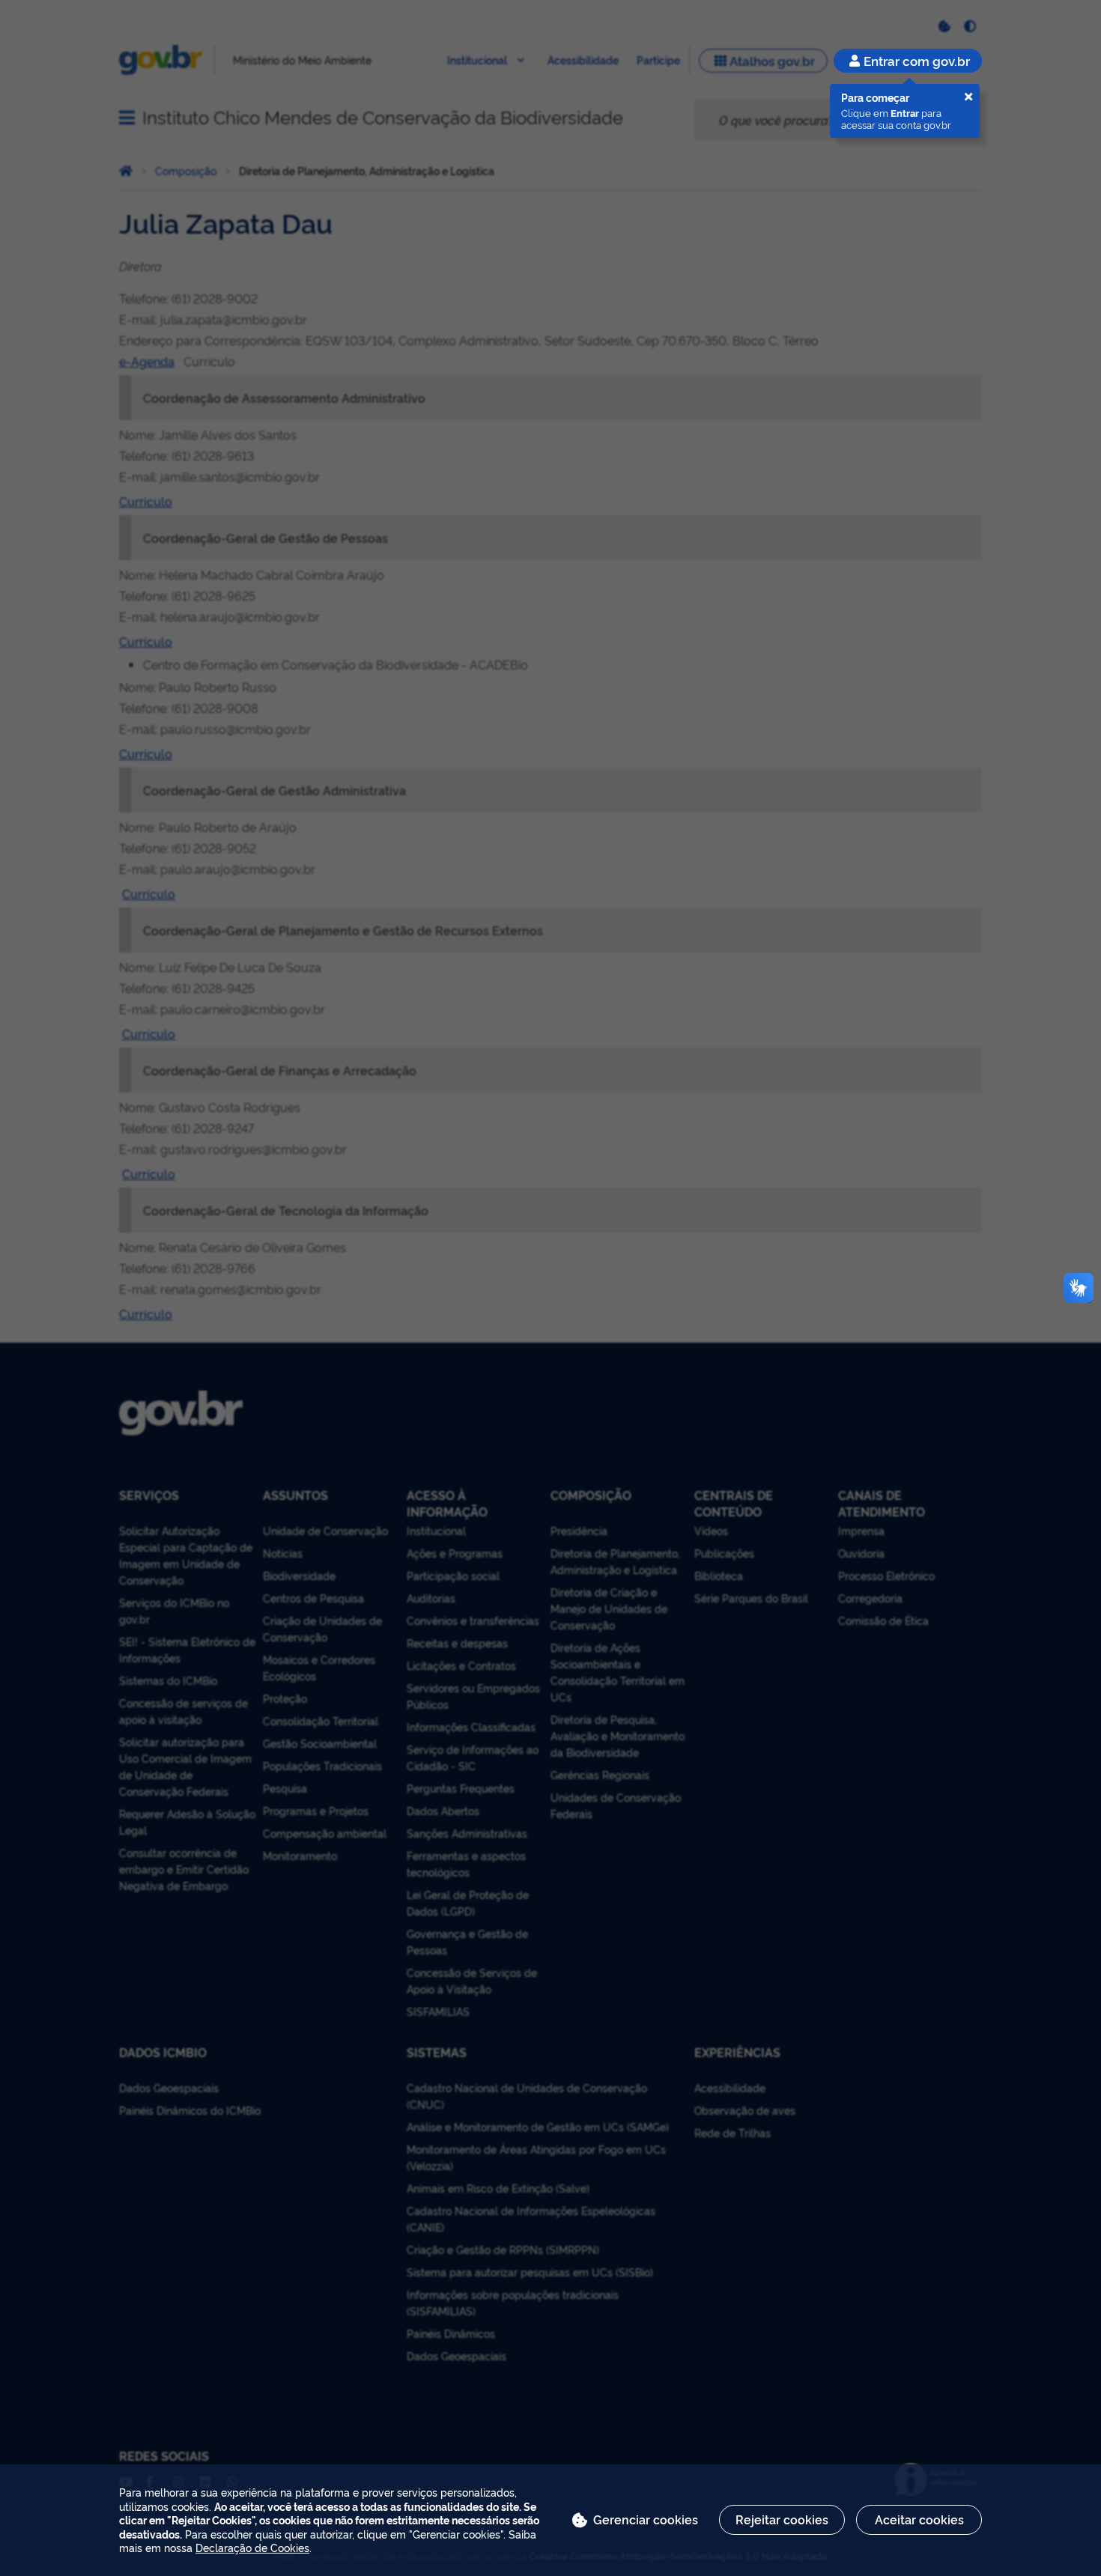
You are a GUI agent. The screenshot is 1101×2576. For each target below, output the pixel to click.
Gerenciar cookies (646, 2519)
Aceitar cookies (919, 2519)
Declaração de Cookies (252, 2547)
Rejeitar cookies (782, 2519)
